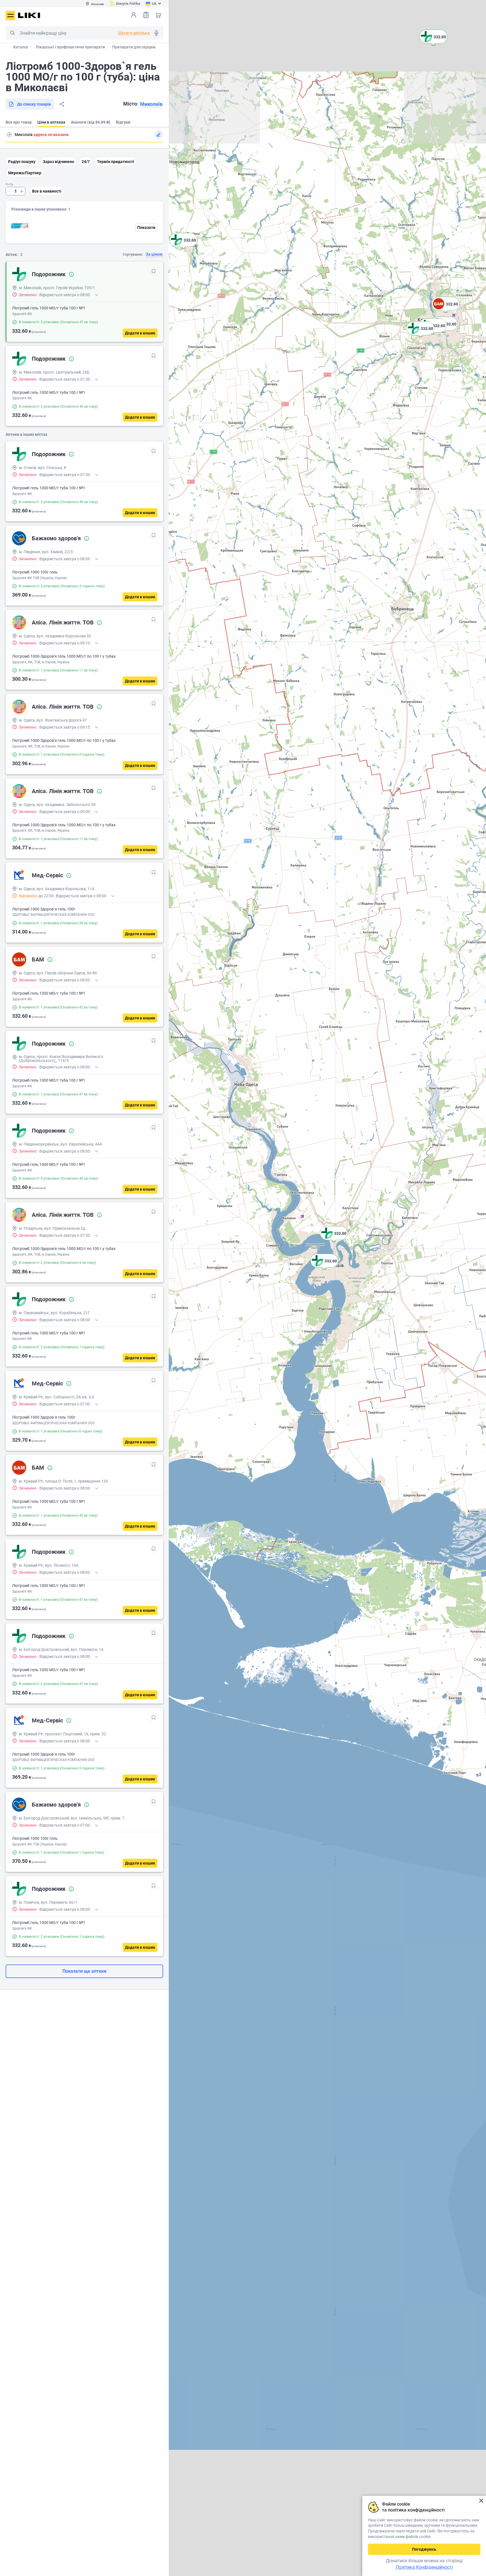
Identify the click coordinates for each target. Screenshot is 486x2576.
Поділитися (62, 104)
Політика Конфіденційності (424, 2567)
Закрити (481, 2501)
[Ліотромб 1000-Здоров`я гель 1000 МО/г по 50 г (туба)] (20, 226)
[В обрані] (154, 271)
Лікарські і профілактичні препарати (70, 47)
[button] (324, 1268)
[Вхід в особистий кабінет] (134, 15)
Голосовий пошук (156, 33)
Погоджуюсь (424, 2549)
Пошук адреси (9, 135)
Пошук (12, 33)
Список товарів (146, 15)
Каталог (21, 47)
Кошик (158, 15)
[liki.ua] (29, 15)
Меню (10, 15)
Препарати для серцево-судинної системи (152, 47)
